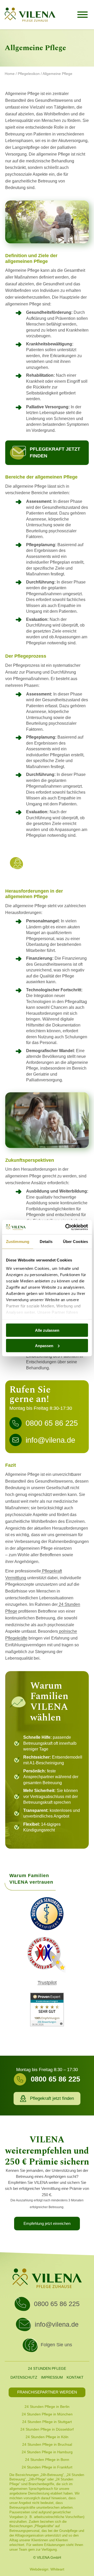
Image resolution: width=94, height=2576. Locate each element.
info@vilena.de (57, 2324)
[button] (47, 453)
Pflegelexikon (29, 74)
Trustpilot (47, 1983)
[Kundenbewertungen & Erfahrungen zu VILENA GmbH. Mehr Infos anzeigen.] (47, 2010)
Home (10, 74)
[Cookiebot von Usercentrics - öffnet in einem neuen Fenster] (66, 1227)
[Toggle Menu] (83, 15)
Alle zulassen (47, 1330)
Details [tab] (46, 1242)
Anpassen (44, 1345)
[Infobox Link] (47, 863)
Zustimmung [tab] (18, 1242)
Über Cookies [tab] (75, 1242)
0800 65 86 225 (57, 2304)
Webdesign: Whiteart (47, 2569)
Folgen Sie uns (56, 2345)
